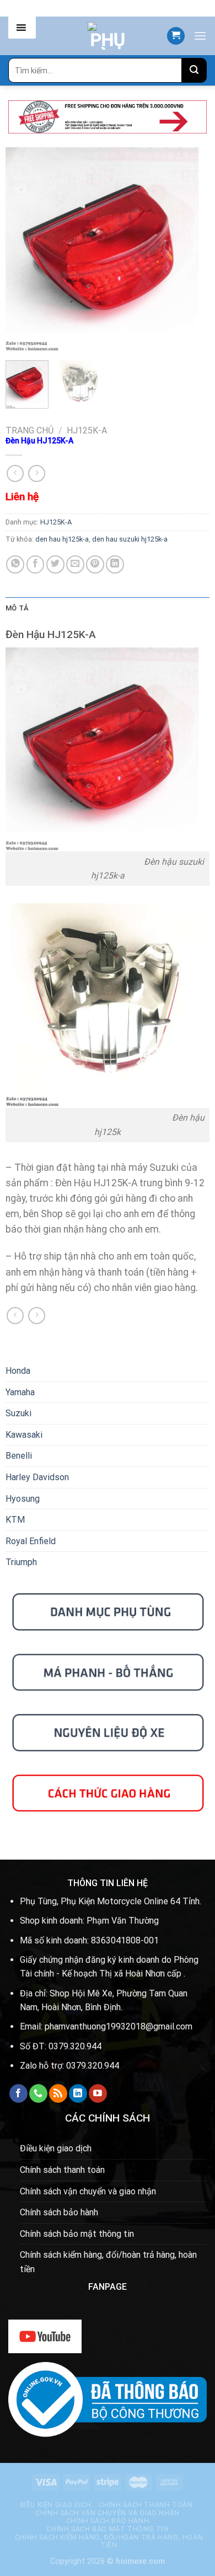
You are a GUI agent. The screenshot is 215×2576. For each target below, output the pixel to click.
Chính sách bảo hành (59, 2212)
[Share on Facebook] (36, 564)
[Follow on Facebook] (18, 2093)
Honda (18, 1371)
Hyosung (23, 1499)
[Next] (192, 249)
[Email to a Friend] (75, 564)
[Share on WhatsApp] (15, 564)
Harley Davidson (37, 1477)
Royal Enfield (31, 1541)
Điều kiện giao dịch (56, 2148)
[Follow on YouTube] (98, 2093)
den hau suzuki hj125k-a (130, 539)
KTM (15, 1520)
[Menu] (200, 36)
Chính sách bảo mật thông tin (77, 2234)
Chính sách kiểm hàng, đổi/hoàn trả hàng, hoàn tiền (108, 2262)
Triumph (21, 1562)
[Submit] (194, 70)
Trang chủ (29, 430)
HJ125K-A (87, 430)
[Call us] (38, 2093)
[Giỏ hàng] (176, 36)
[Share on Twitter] (55, 564)
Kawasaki (24, 1435)
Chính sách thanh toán (62, 2170)
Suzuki (18, 1413)
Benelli (19, 1456)
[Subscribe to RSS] (58, 2093)
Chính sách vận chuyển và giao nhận (88, 2191)
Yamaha (20, 1392)
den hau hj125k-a (62, 539)
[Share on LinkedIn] (115, 564)
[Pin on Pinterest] (95, 564)
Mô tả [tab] (17, 608)
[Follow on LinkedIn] (78, 2093)
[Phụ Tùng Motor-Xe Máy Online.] (108, 36)
